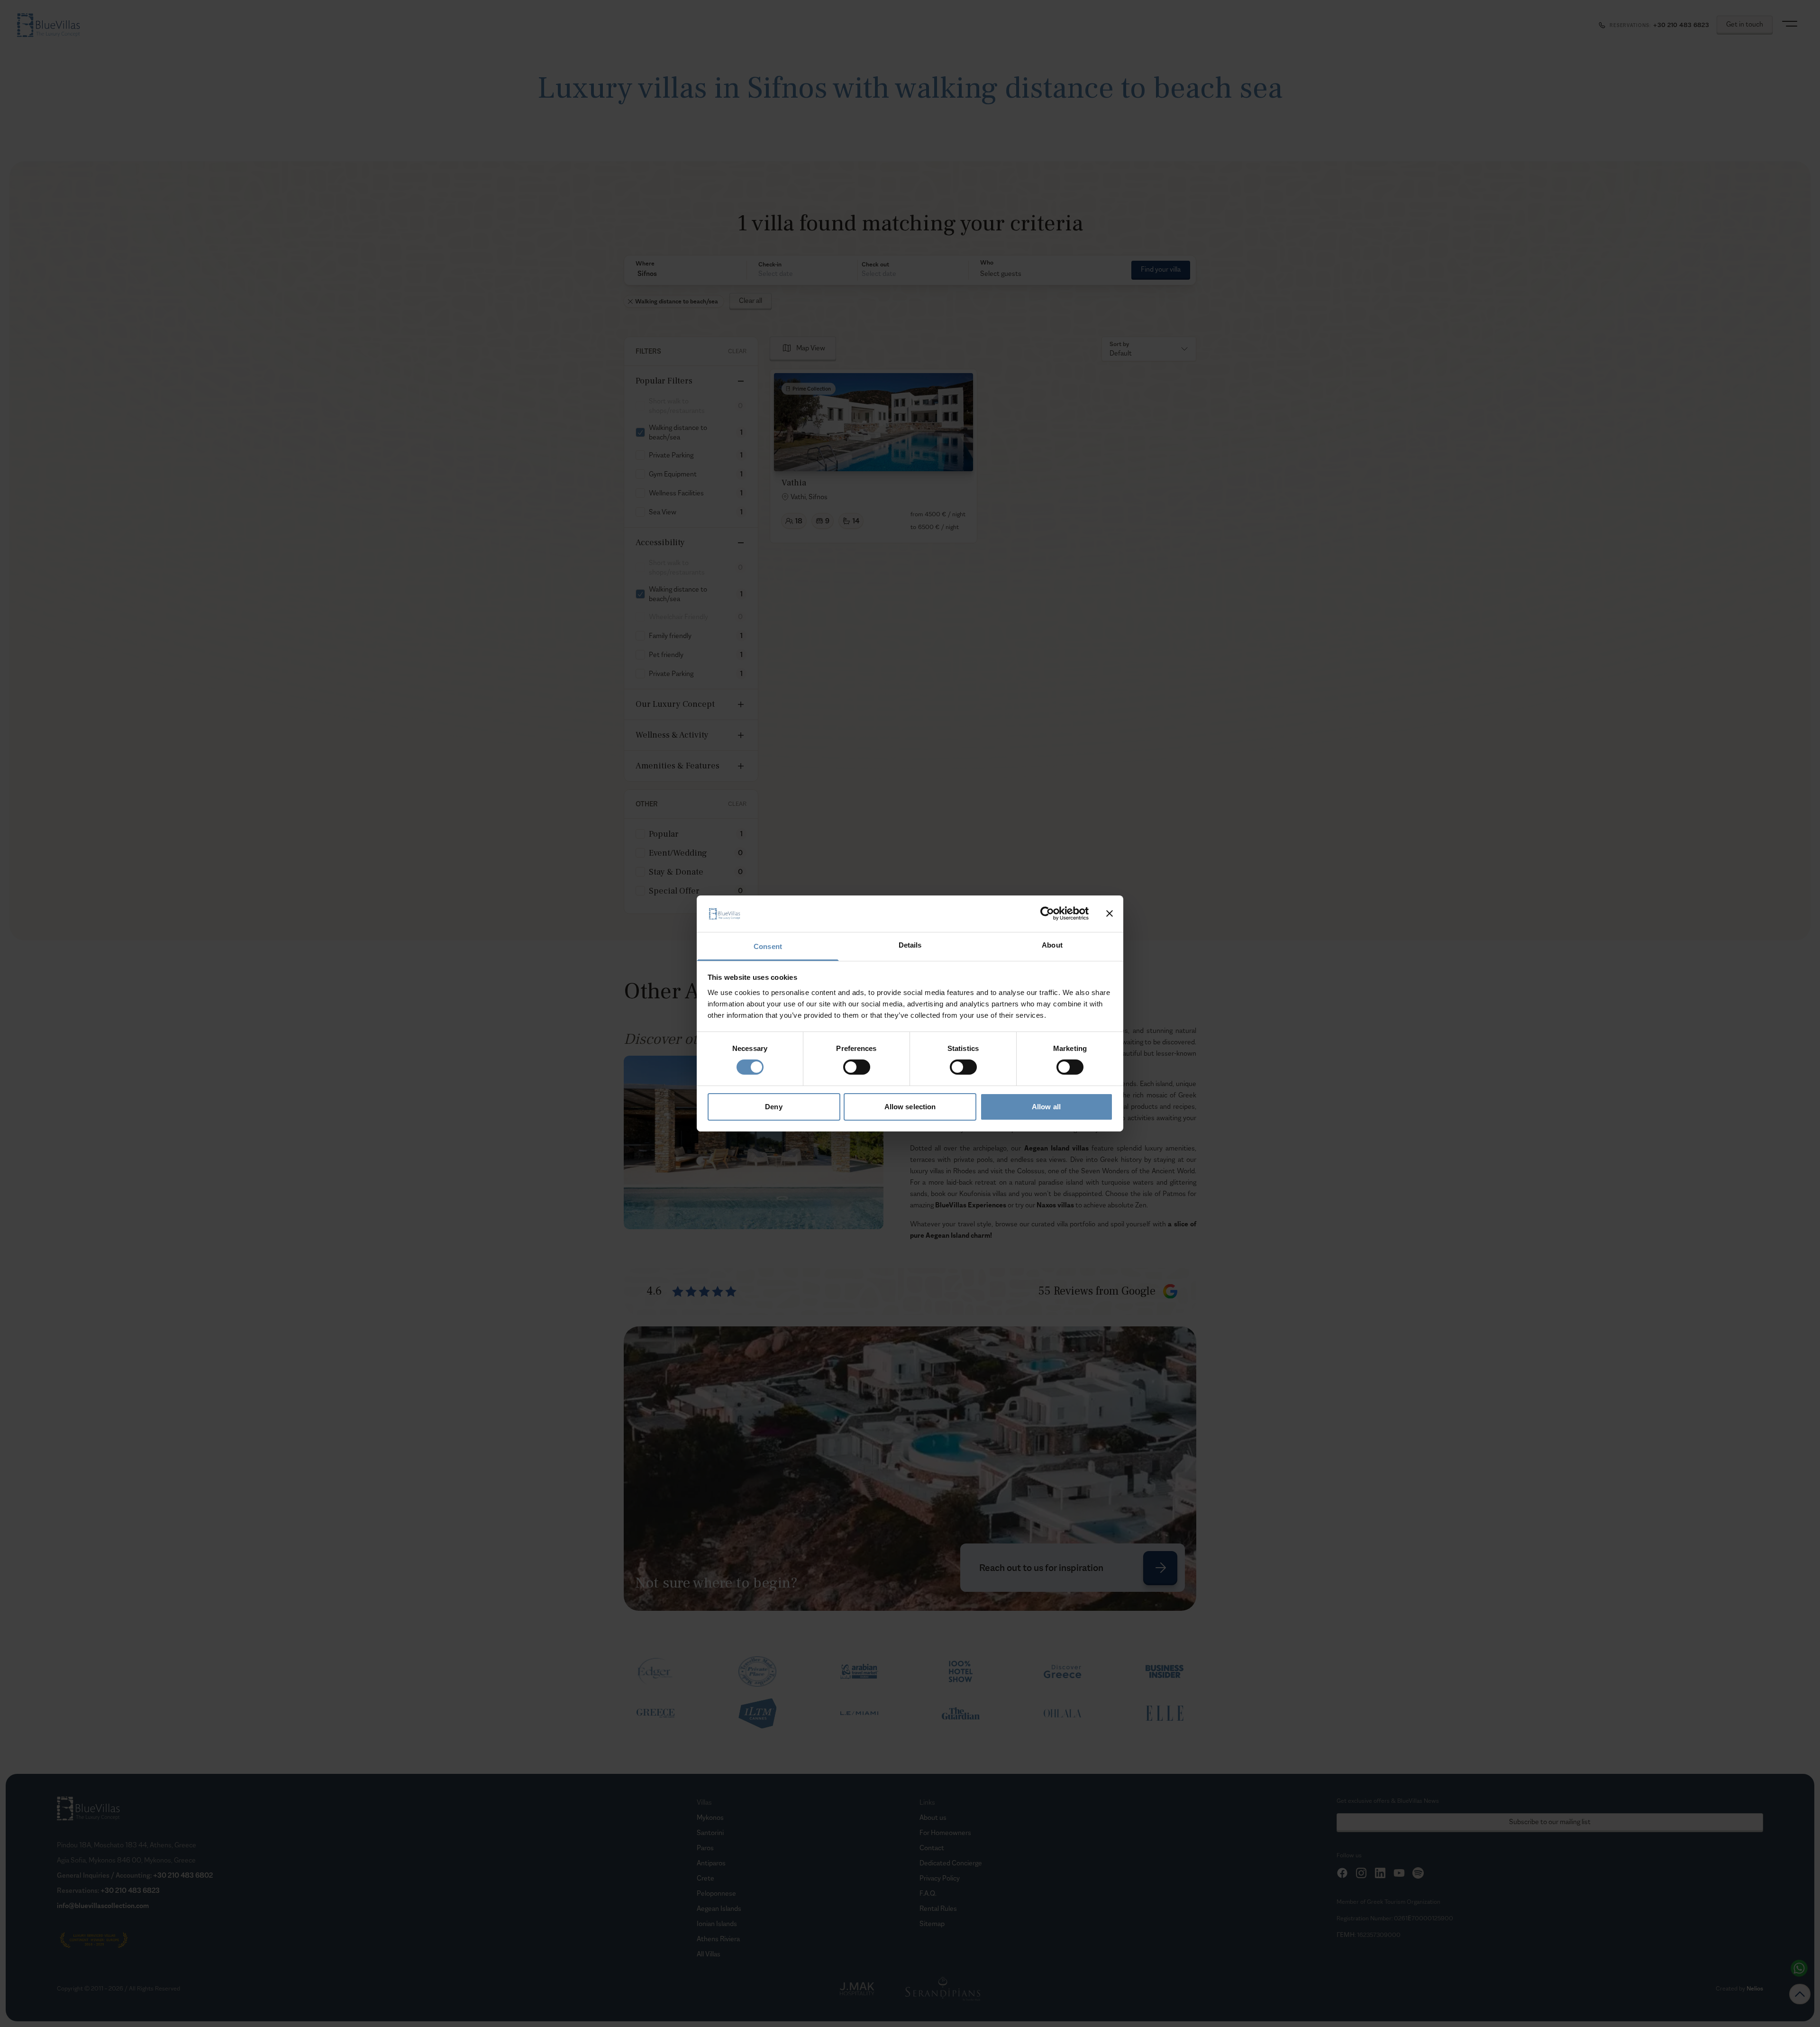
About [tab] (1052, 945)
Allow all (1046, 1107)
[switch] (857, 1067)
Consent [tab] (768, 946)
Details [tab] (910, 945)
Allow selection (910, 1107)
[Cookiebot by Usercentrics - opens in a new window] (1047, 913)
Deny (773, 1107)
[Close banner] (1110, 913)
